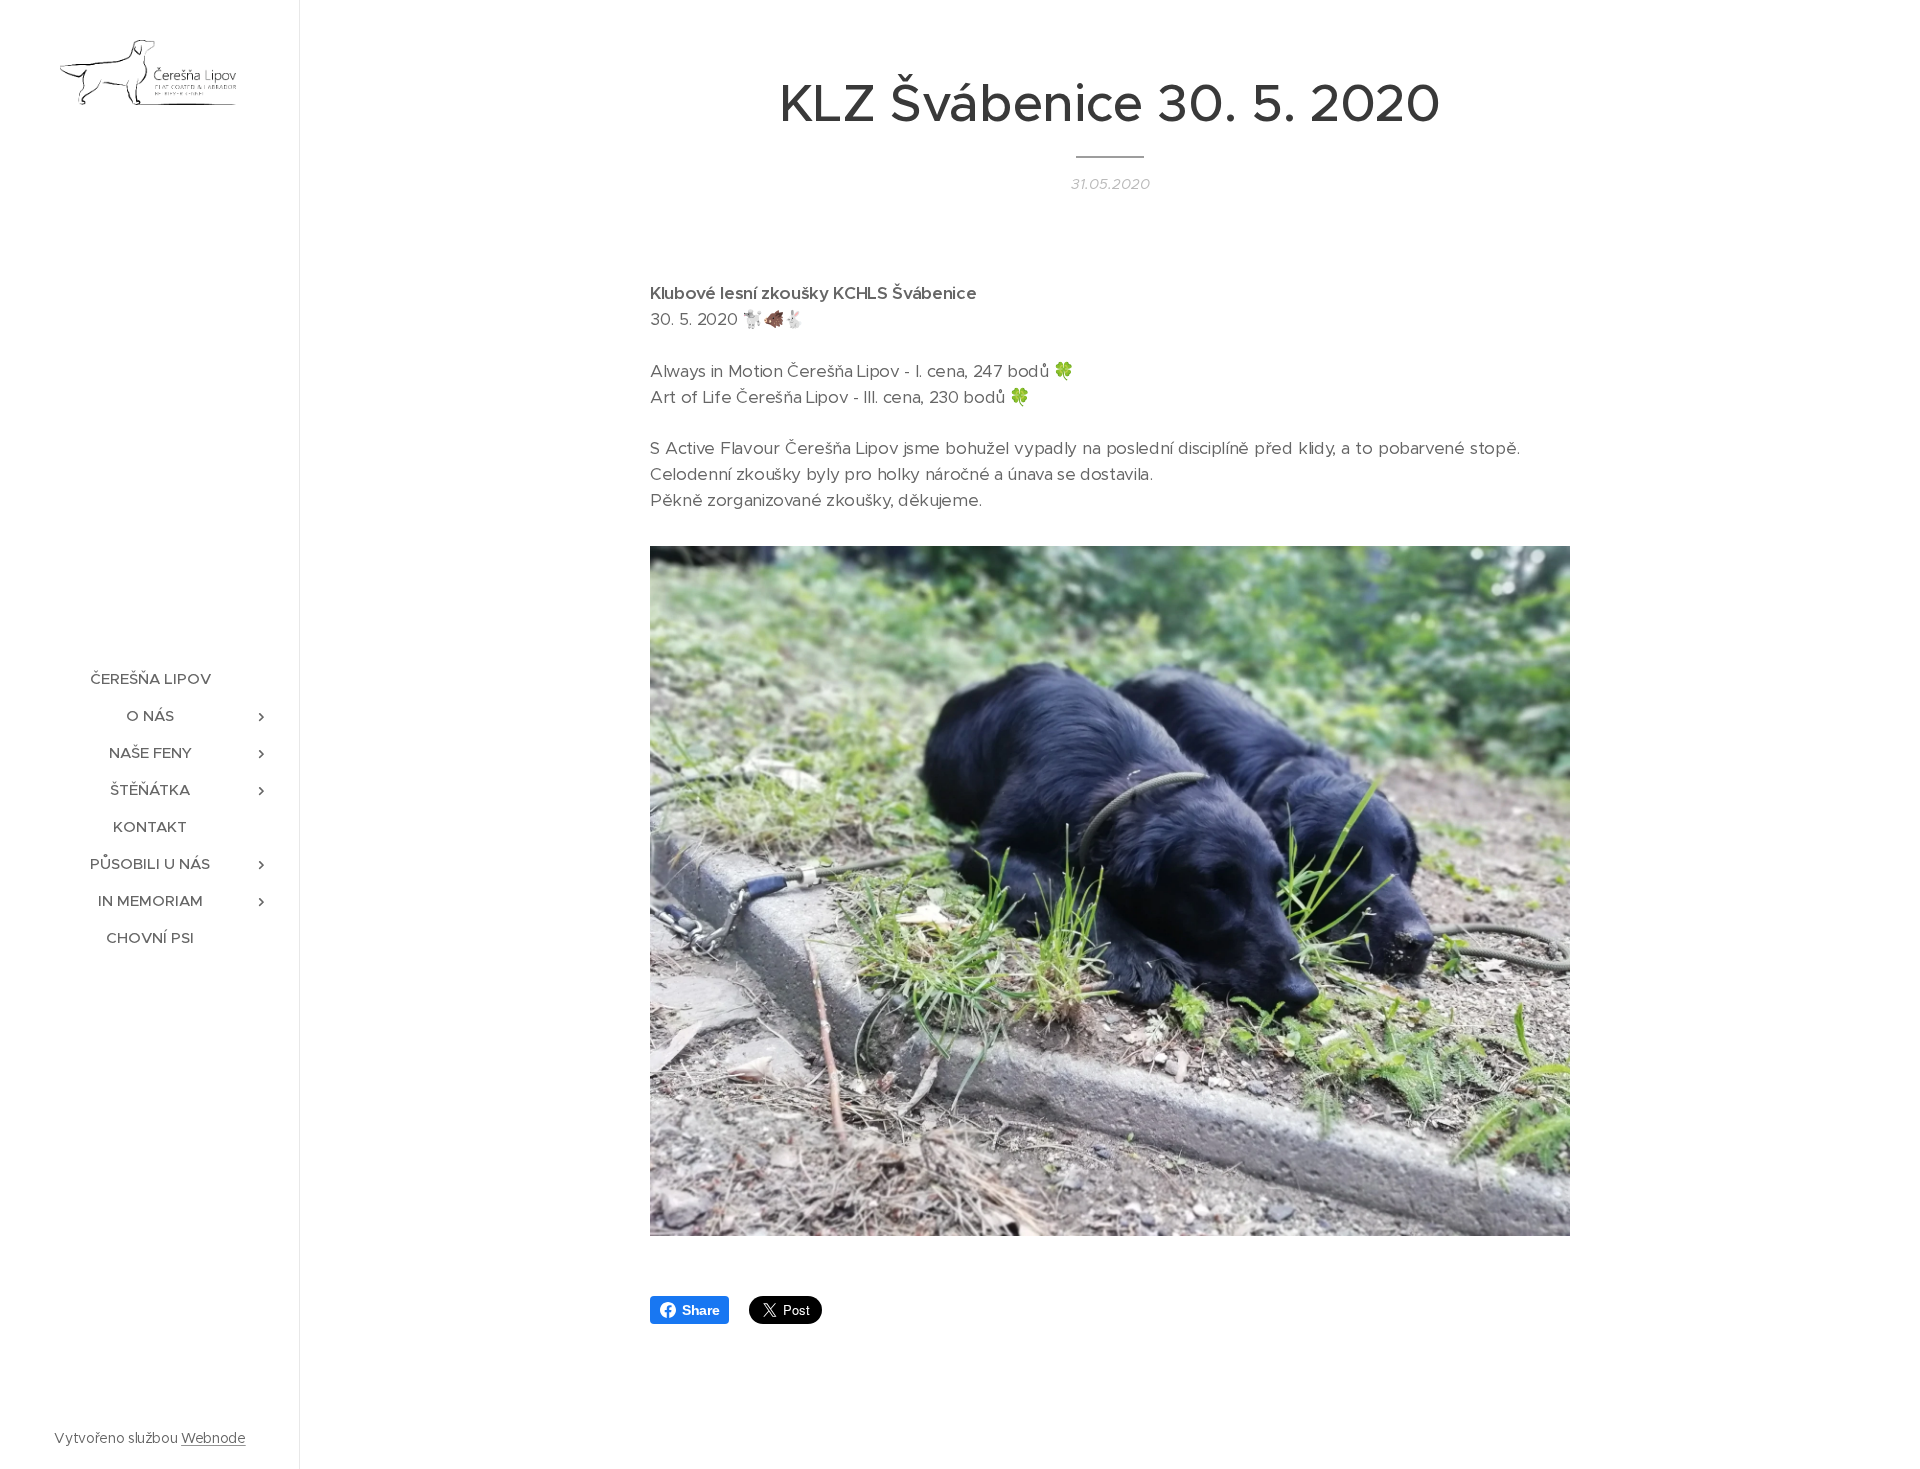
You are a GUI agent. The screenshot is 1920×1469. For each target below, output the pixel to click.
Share (700, 1310)
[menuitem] (150, 678)
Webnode (213, 1438)
